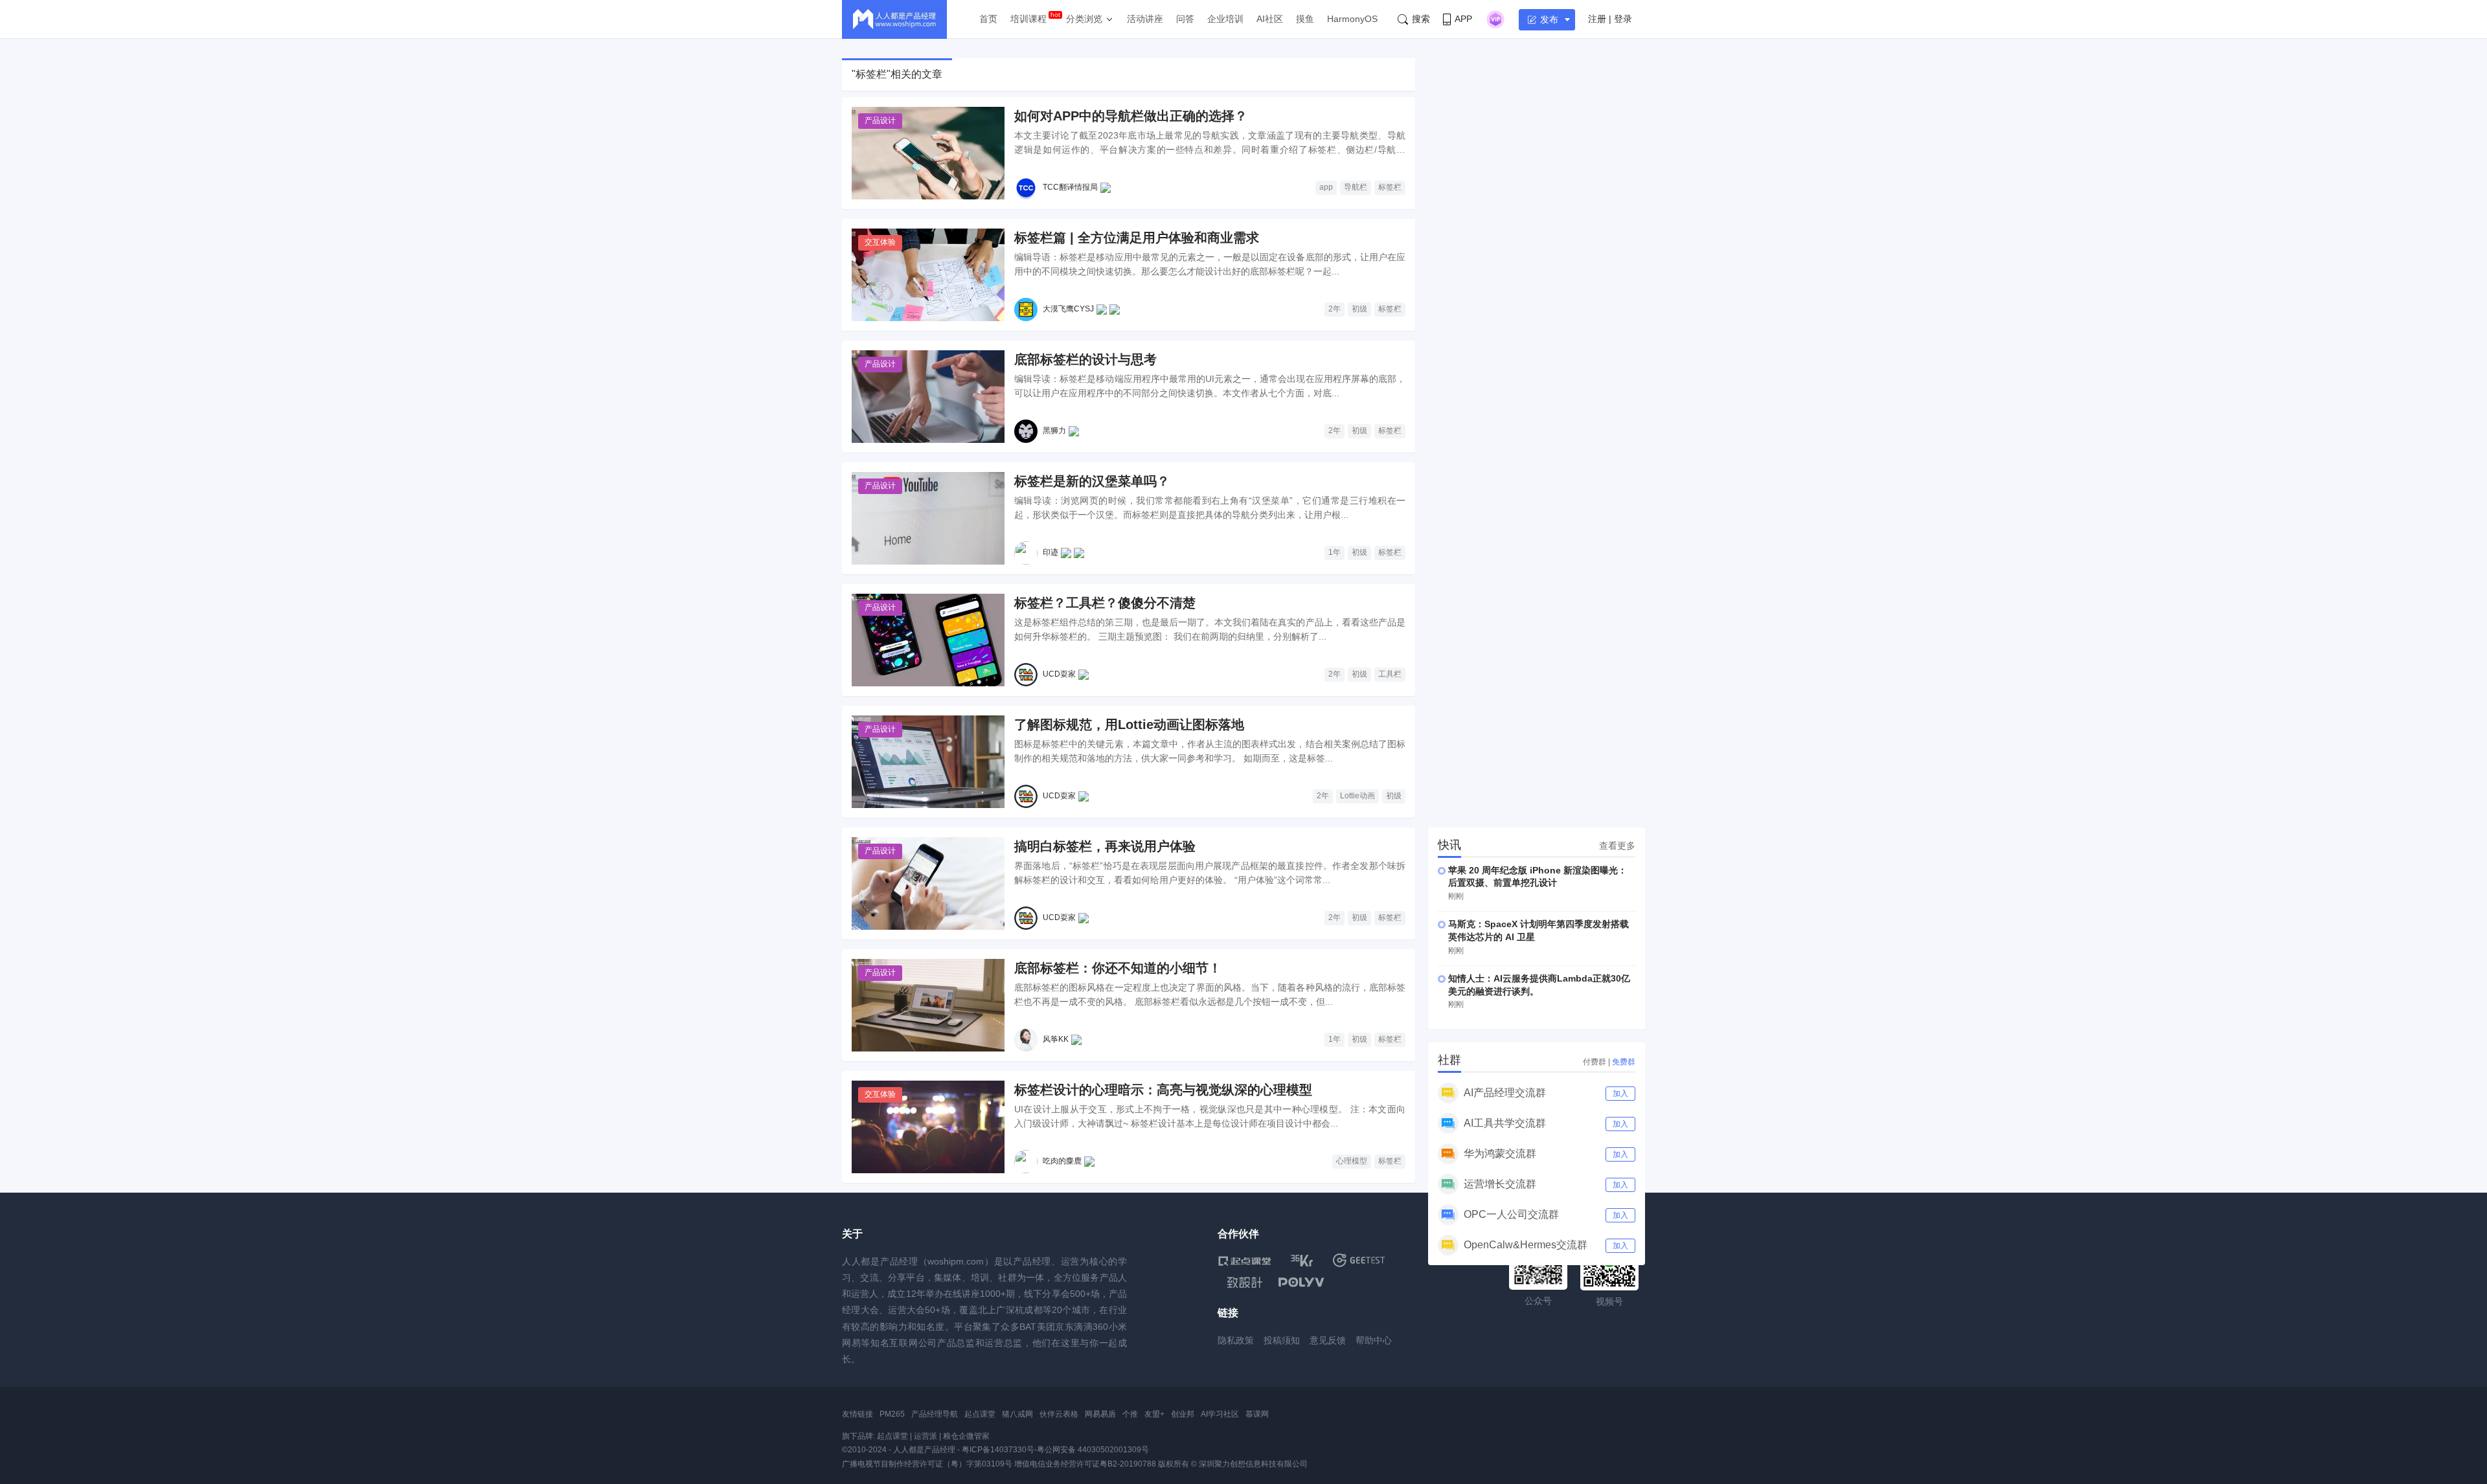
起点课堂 (980, 1414)
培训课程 (1028, 19)
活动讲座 (1145, 19)
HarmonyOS (1352, 19)
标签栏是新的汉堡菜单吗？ (1092, 481)
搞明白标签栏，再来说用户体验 (1105, 846)
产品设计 (880, 120)
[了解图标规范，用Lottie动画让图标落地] (928, 762)
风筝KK (1056, 1039)
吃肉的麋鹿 (1062, 1161)
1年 (1334, 552)
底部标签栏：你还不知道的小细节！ (1118, 968)
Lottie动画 (1357, 796)
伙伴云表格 (1059, 1414)
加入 (1620, 1094)
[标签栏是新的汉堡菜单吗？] (928, 518)
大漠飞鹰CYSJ (1068, 309)
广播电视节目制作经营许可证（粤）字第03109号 (927, 1464)
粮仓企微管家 (966, 1436)
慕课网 (1257, 1414)
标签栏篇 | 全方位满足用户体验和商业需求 (1137, 238)
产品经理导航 (935, 1414)
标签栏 (1390, 187)
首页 (988, 19)
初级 (1359, 309)
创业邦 (1183, 1414)
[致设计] (1245, 1283)
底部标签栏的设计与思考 (1085, 359)
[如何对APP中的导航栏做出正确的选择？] (928, 153)
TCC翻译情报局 (1070, 187)
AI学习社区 (1220, 1414)
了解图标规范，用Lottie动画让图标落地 (1129, 725)
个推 (1130, 1414)
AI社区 (1270, 19)
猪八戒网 (1017, 1414)
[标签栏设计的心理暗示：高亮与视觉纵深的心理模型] (928, 1127)
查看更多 (1617, 846)
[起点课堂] (1244, 1260)
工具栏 (1390, 674)
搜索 (1421, 19)
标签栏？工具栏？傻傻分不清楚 (1105, 603)
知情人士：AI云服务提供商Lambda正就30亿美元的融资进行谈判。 (1539, 985)
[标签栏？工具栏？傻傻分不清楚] (928, 640)
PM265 (892, 1414)
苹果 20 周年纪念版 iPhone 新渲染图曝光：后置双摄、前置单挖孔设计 (1538, 877)
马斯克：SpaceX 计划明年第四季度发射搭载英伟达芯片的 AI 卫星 (1539, 930)
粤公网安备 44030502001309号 (1093, 1450)
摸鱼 (1305, 19)
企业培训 (1225, 19)
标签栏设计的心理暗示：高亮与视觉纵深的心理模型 (1163, 1090)
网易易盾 (1100, 1414)
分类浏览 (1084, 19)
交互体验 (880, 242)
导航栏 (1356, 187)
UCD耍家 (1059, 674)
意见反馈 (1328, 1340)
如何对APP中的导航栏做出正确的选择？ (1131, 116)
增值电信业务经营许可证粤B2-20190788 (1085, 1464)
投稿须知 (1282, 1340)
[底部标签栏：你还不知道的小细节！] (928, 1005)
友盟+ (1154, 1414)
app (1326, 187)
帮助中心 (1374, 1340)
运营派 (926, 1436)
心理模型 (1352, 1161)
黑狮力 (1054, 431)
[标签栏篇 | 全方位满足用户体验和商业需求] (928, 275)
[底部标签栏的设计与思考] (928, 397)
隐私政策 (1236, 1340)
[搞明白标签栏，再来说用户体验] (928, 883)
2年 (1334, 309)
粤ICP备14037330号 (998, 1450)
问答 (1185, 19)
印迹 (1050, 552)
